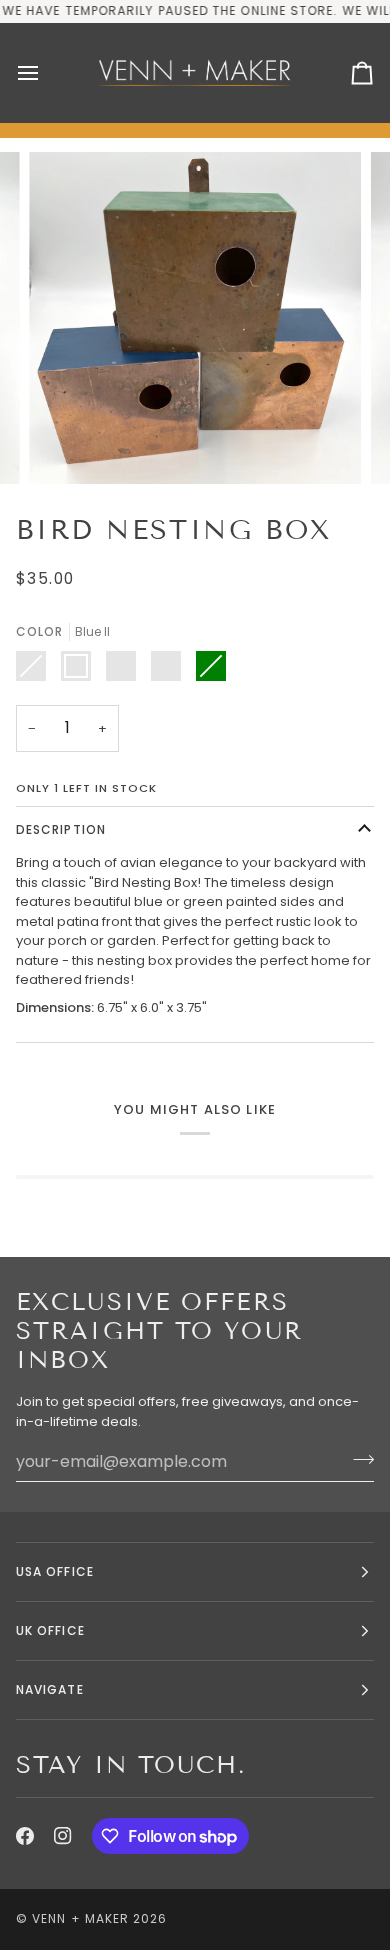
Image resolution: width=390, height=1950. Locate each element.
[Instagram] (63, 1836)
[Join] (357, 1459)
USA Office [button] (55, 1571)
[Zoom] (66, 446)
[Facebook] (25, 1836)
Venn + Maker (80, 1918)
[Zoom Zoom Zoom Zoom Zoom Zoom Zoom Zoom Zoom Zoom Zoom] (195, 318)
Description (61, 829)
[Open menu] (46, 73)
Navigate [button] (50, 1689)
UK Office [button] (50, 1630)
